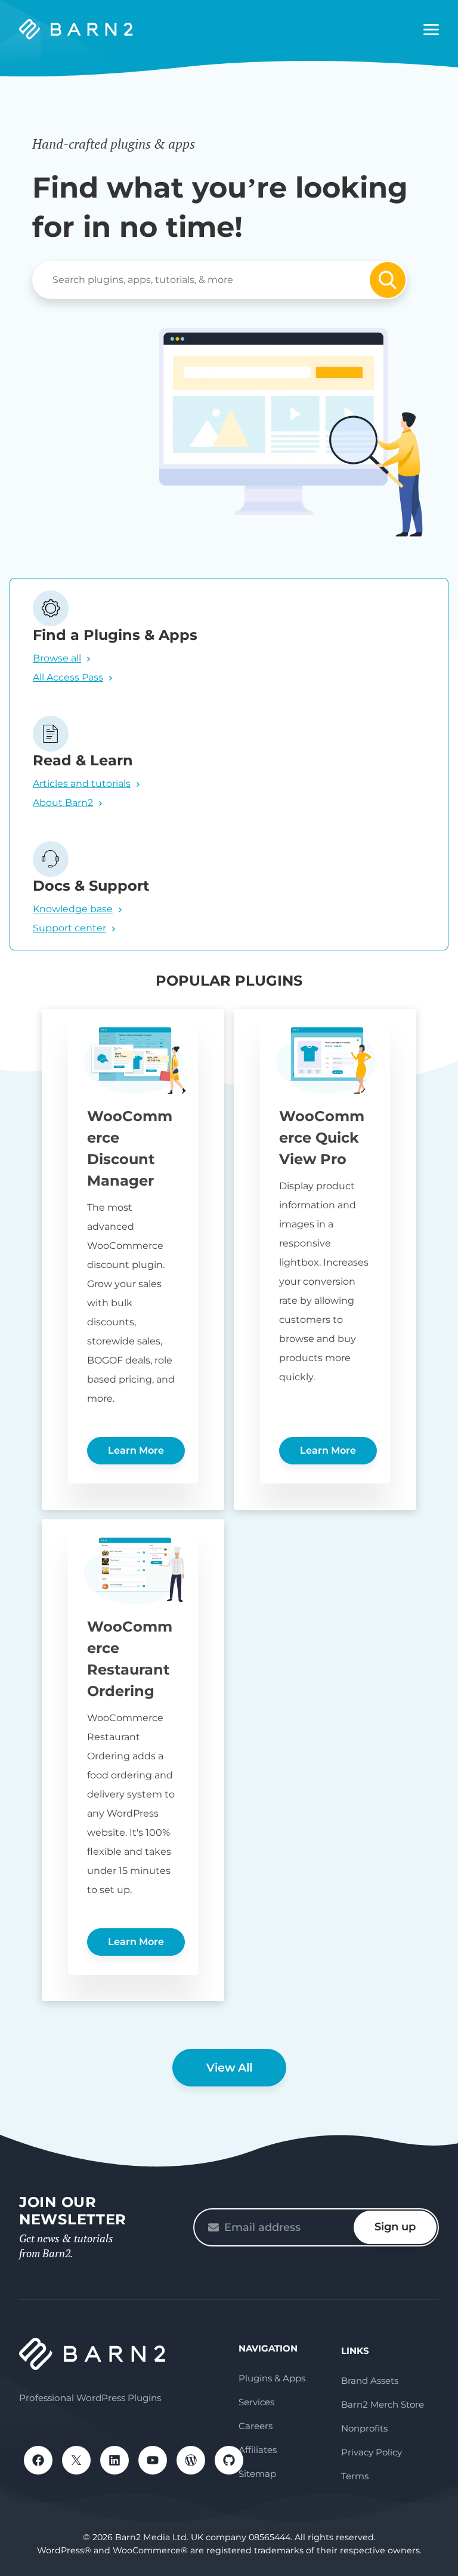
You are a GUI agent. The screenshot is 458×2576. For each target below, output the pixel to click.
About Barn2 (63, 803)
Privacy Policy (372, 2452)
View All (229, 2068)
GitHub (229, 2460)
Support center (69, 928)
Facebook (38, 2460)
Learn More (136, 1450)
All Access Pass (68, 677)
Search (388, 280)
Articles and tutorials (82, 784)
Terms (355, 2476)
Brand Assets (370, 2380)
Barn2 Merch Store (383, 2404)
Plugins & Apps (272, 2378)
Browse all (57, 658)
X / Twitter (76, 2460)
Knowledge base (73, 909)
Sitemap (257, 2474)
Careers (256, 2426)
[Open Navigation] (431, 30)
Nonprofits (364, 2428)
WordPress (191, 2460)
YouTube (153, 2460)
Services (256, 2402)
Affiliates (258, 2450)
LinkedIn (114, 2460)
